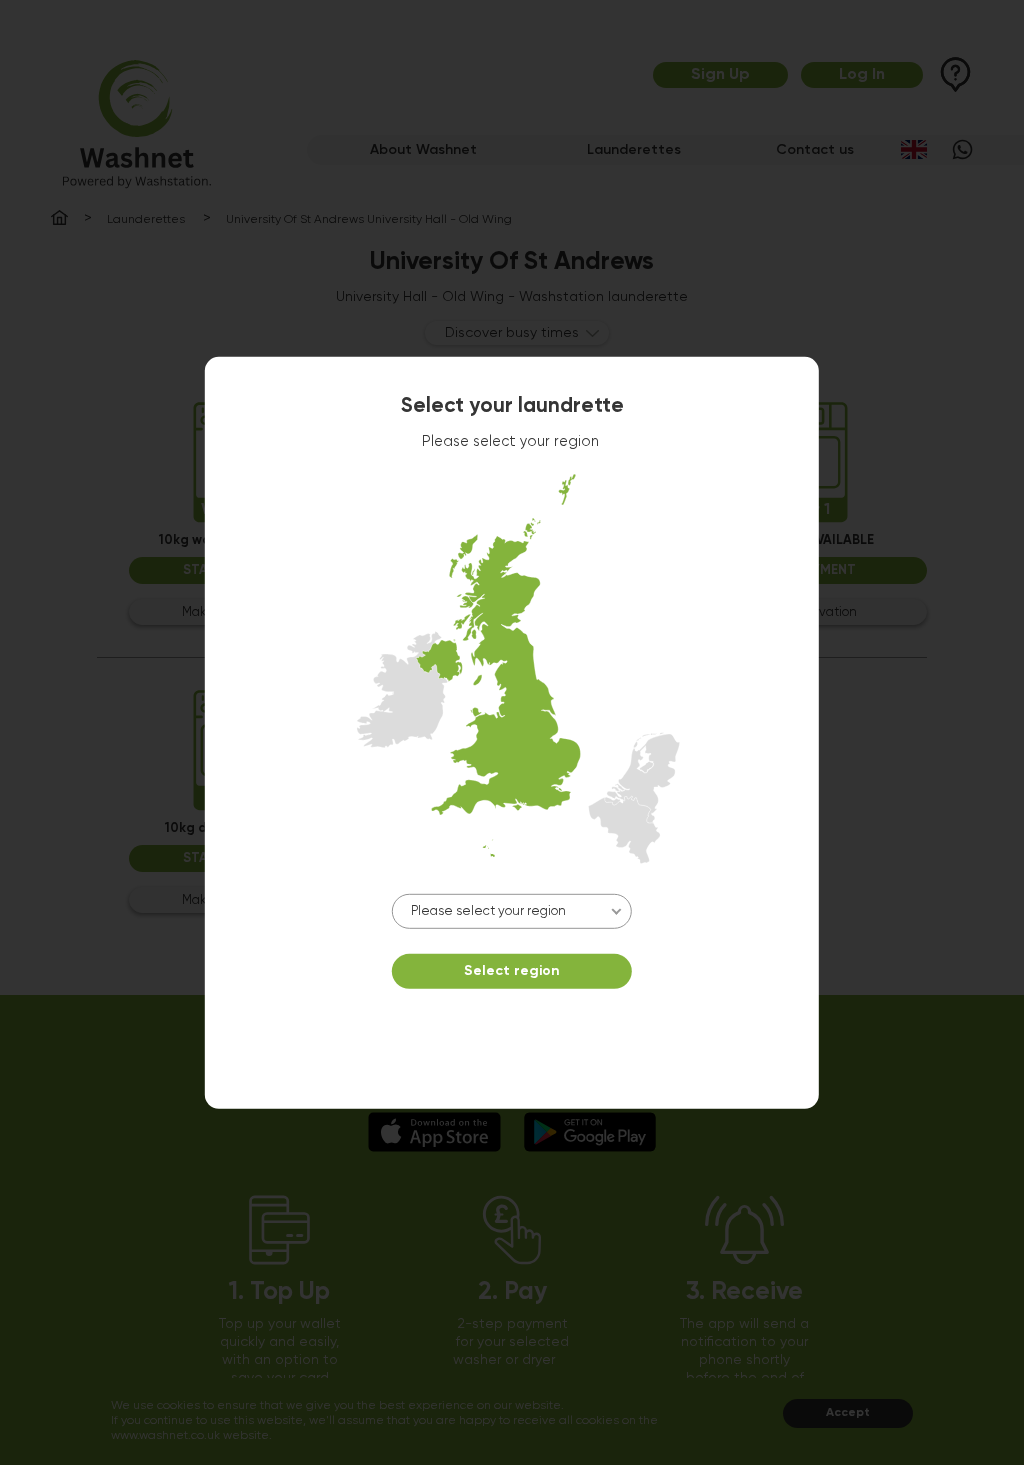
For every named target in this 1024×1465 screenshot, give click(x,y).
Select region (512, 971)
